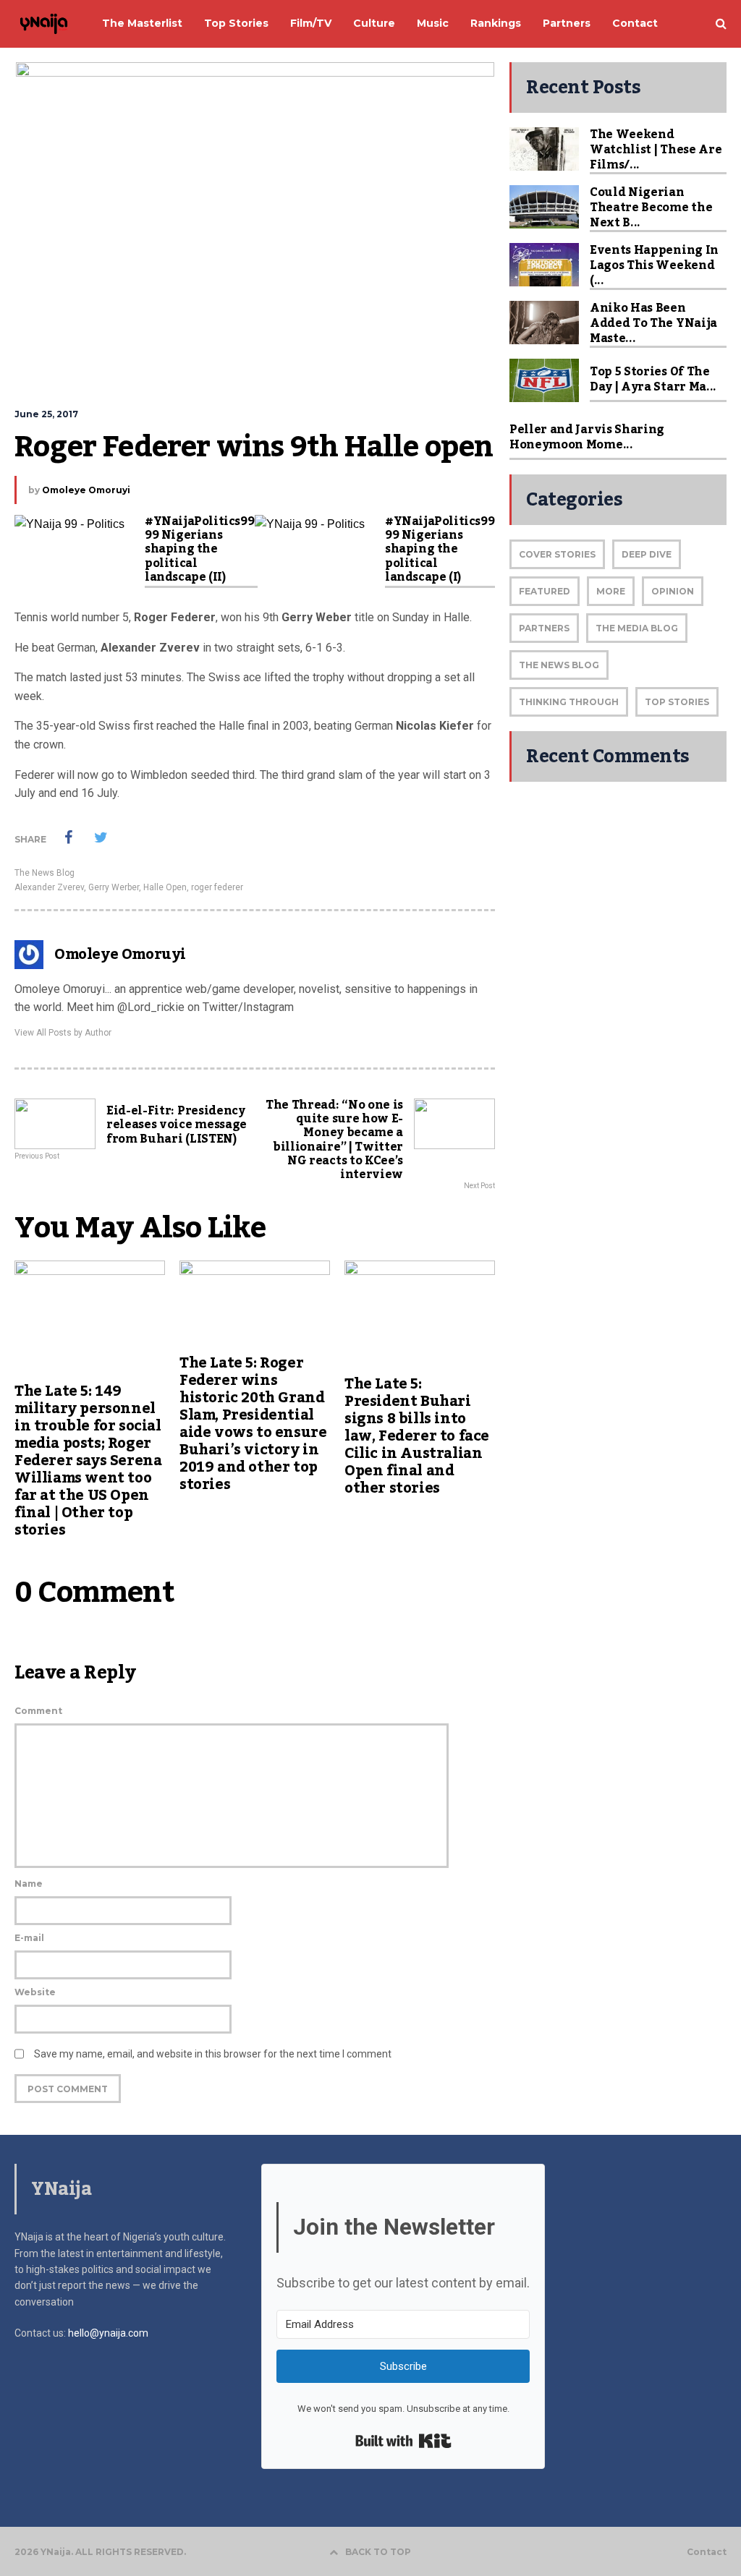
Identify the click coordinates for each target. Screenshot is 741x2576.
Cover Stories (557, 554)
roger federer (217, 887)
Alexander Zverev (49, 887)
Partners (544, 628)
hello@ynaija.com (108, 2333)
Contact (707, 2552)
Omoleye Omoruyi (86, 490)
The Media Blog (637, 628)
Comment (38, 1711)
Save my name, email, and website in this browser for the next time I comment (213, 2054)
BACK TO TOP (378, 2552)
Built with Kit (403, 2441)
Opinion (673, 591)
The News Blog (45, 873)
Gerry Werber (114, 887)
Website (35, 1992)
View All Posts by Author (63, 1033)
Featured (545, 591)
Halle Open (165, 887)
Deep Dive (647, 554)
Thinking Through (569, 702)
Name (29, 1884)
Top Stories (677, 702)
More (611, 591)
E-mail (29, 1938)
